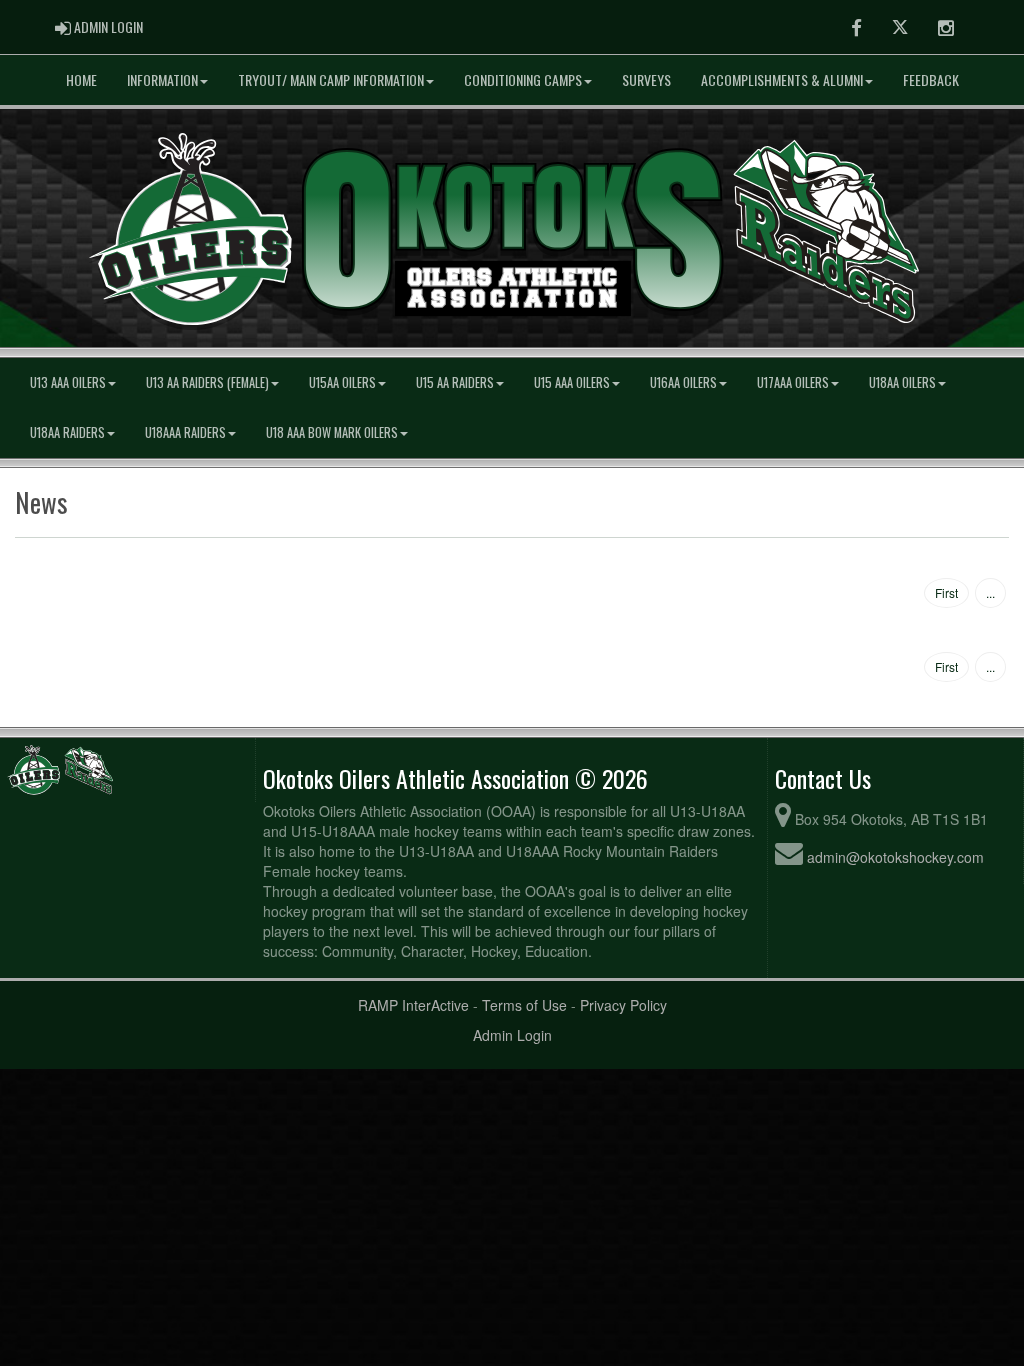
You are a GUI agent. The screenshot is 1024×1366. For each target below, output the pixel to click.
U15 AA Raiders (455, 382)
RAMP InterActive (413, 1005)
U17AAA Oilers (793, 382)
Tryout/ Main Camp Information (331, 79)
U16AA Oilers (683, 382)
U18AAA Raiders (185, 432)
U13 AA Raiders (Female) (207, 382)
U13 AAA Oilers (68, 382)
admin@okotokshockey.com (895, 857)
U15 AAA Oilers (572, 382)
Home (81, 79)
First (946, 592)
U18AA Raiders (67, 432)
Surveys (646, 79)
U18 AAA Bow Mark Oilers (332, 432)
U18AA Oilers (902, 382)
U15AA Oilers (342, 382)
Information (162, 79)
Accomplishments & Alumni (782, 79)
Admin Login (512, 1035)
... (990, 592)
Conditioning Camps (523, 79)
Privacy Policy (623, 1005)
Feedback (931, 79)
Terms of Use (524, 1005)
